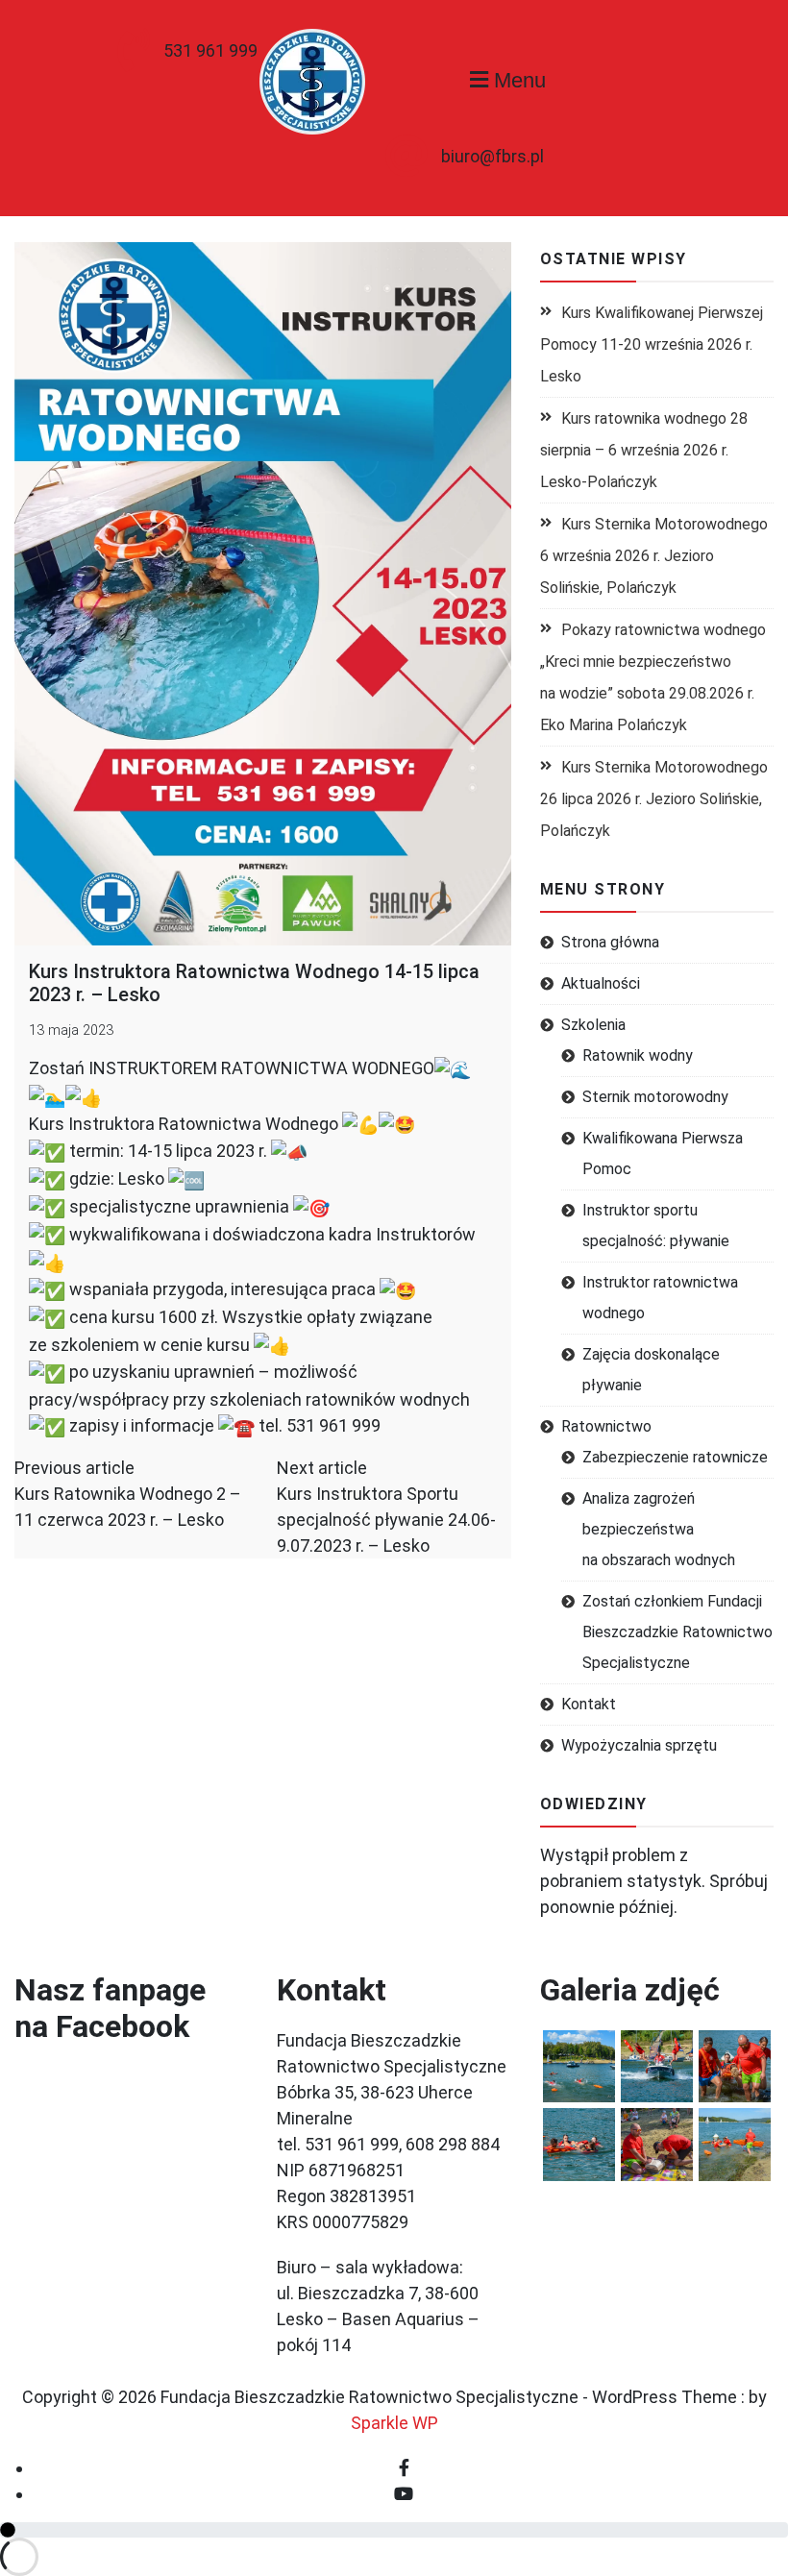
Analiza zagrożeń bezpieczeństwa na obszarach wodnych (659, 1529)
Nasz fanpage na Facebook (110, 2008)
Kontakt (589, 1704)
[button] (579, 2066)
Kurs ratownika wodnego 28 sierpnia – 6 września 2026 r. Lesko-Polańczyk (644, 450)
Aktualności (601, 983)
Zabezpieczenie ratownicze (675, 1457)
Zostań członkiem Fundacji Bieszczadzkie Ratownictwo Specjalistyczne (677, 1632)
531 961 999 (210, 50)
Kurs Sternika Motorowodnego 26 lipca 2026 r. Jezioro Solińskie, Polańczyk (654, 799)
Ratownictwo (606, 1426)
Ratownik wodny (638, 1055)
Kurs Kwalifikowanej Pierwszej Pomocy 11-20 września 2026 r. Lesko (652, 344)
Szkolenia (593, 1025)
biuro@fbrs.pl (492, 156)
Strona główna (610, 942)
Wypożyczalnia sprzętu (639, 1745)
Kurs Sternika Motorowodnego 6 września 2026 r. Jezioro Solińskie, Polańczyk (654, 556)
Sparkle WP (394, 2423)
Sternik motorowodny (655, 1097)
